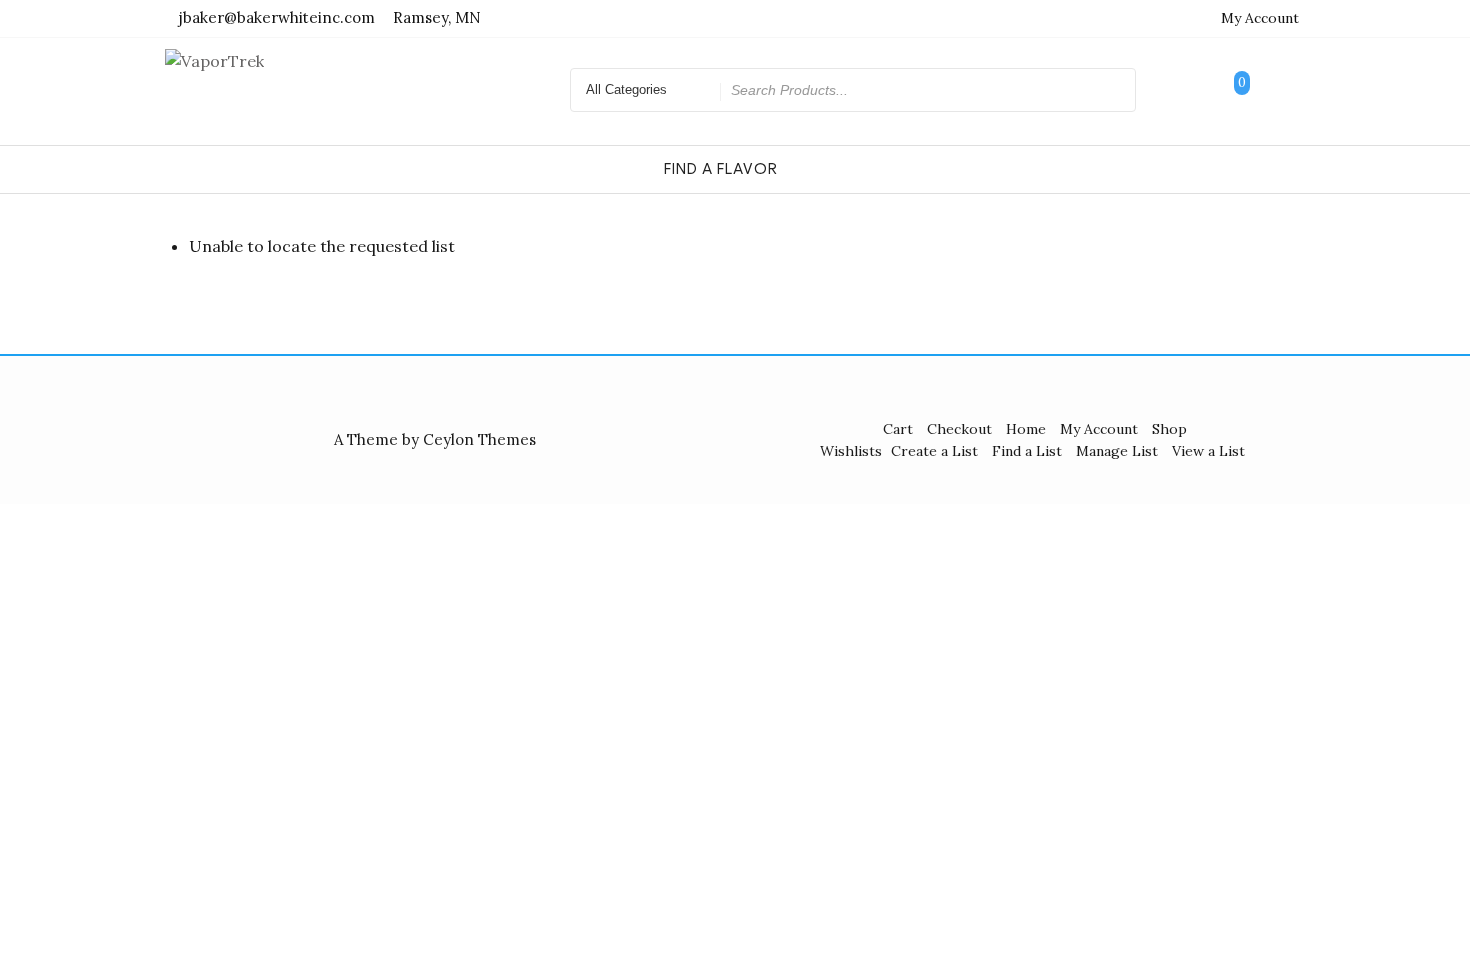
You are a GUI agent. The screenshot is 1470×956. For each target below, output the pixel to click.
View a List (1208, 451)
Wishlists (851, 451)
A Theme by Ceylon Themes (435, 439)
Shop (1169, 429)
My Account (1260, 18)
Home (1026, 429)
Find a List (1027, 451)
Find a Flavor (721, 169)
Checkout (959, 429)
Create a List (934, 451)
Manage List (1117, 451)
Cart (898, 429)
